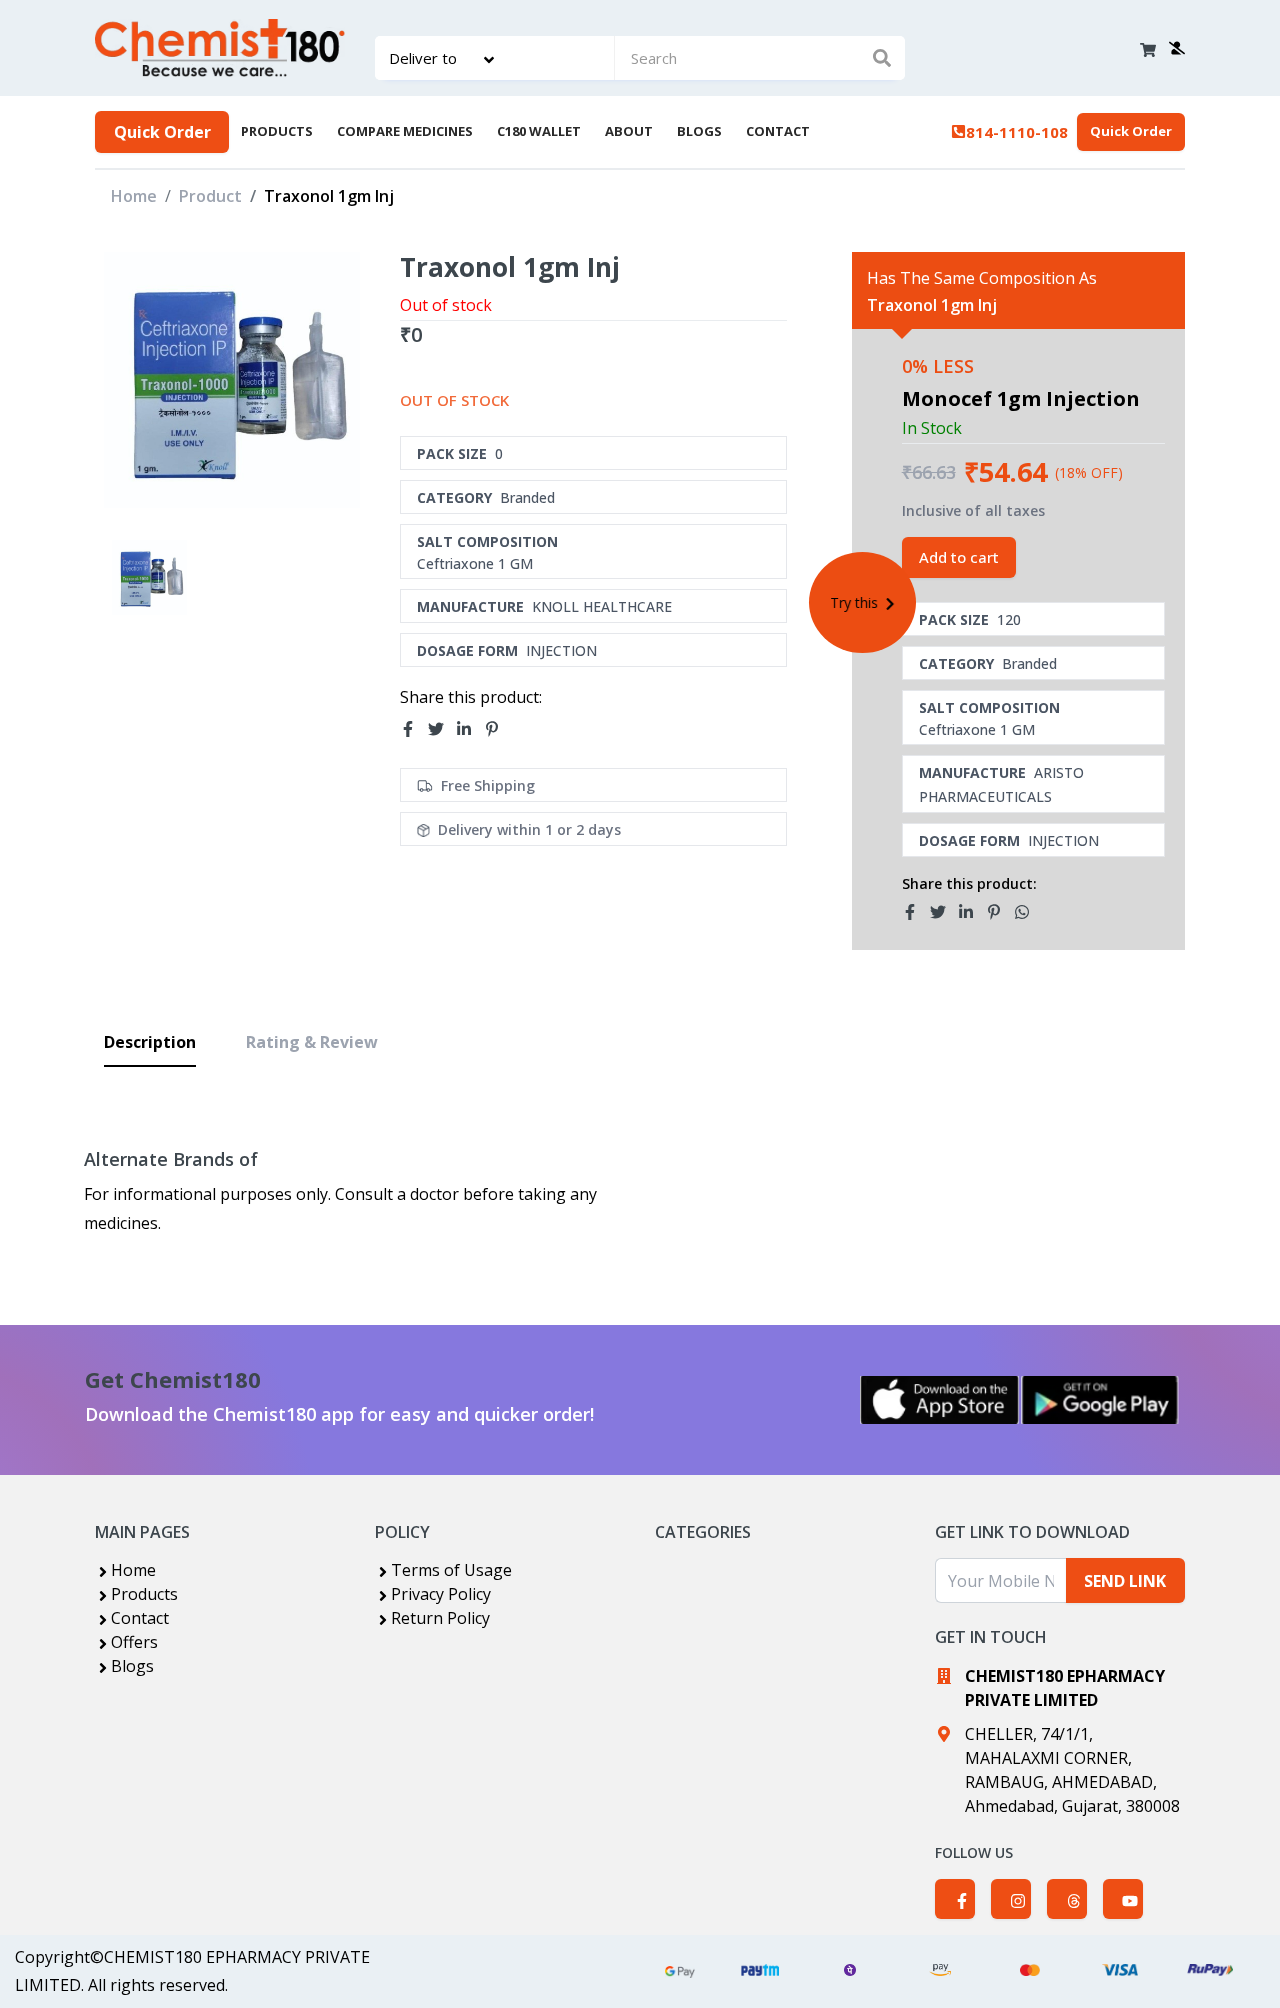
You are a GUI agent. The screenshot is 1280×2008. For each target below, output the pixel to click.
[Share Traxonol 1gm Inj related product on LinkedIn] (972, 912)
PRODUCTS (277, 131)
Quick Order (162, 132)
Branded (527, 497)
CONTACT (778, 131)
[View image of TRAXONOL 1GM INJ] (149, 577)
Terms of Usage (451, 1570)
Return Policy (440, 1618)
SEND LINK (1125, 1581)
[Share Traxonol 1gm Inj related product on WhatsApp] (1028, 912)
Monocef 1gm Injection (1021, 398)
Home (134, 196)
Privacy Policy (441, 1594)
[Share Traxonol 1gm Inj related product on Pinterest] (1000, 912)
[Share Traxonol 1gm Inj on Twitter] (442, 730)
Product (210, 196)
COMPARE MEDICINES (405, 131)
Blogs (132, 1666)
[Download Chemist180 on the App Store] (940, 1400)
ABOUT (629, 131)
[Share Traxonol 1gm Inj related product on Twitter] (944, 912)
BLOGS (699, 131)
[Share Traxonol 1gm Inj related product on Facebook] (916, 912)
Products (144, 1594)
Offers (134, 1642)
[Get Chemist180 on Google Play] (1100, 1400)
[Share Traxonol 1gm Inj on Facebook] (414, 730)
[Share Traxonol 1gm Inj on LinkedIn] (470, 730)
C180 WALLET (539, 131)
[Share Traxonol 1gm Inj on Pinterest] (498, 730)
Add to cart (959, 557)
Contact (140, 1618)
